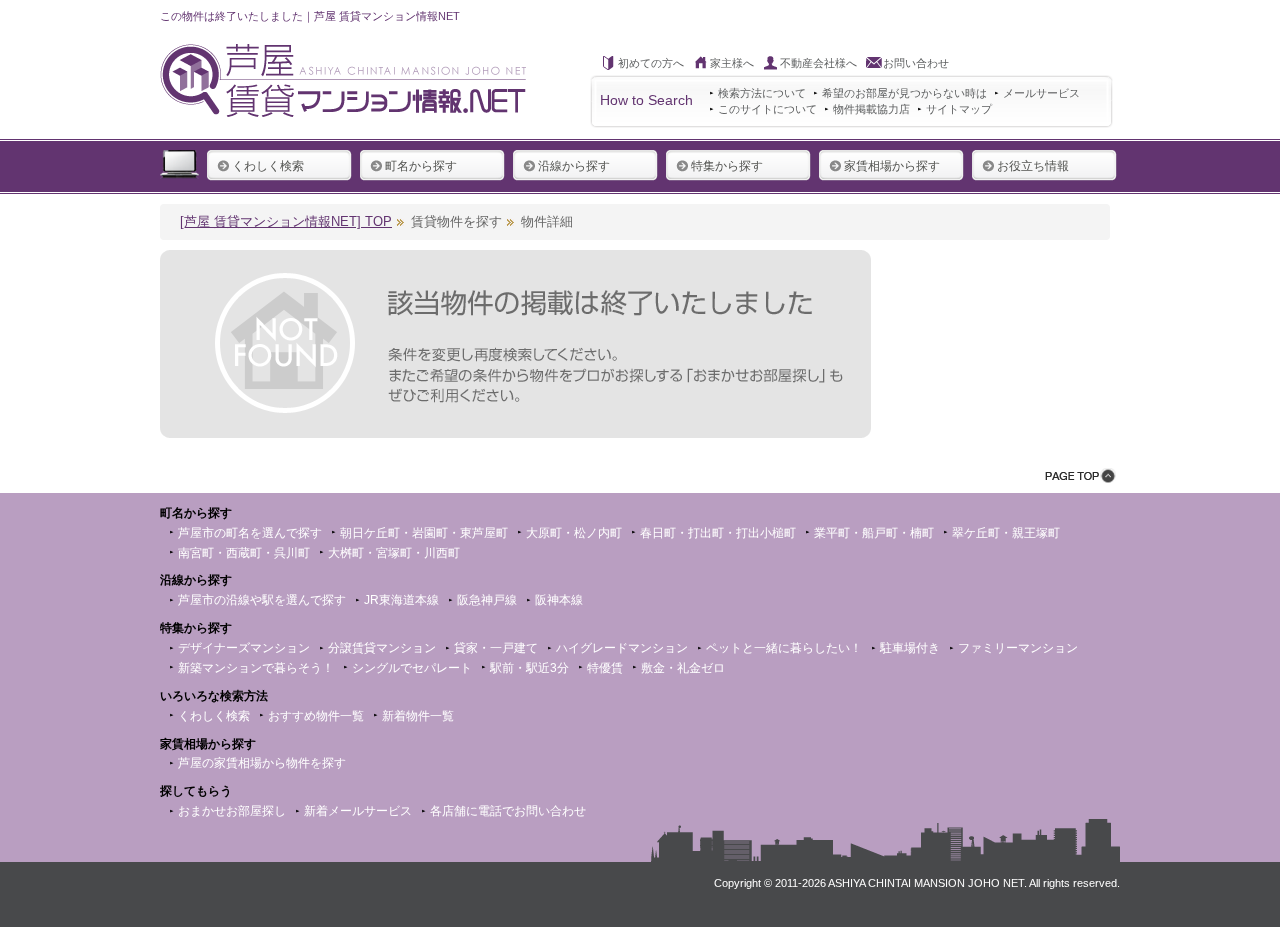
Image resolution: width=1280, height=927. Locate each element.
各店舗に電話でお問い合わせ (508, 811)
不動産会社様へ (818, 63)
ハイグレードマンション (622, 648)
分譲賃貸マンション (382, 648)
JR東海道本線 (401, 600)
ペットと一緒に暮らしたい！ (784, 648)
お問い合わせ (916, 63)
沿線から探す (574, 166)
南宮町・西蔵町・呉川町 (244, 553)
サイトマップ (959, 109)
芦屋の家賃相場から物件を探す (262, 763)
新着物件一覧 (418, 716)
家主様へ (732, 63)
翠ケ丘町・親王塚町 (1006, 533)
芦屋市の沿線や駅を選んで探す (262, 600)
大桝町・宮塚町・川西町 (394, 553)
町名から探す (421, 166)
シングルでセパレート (412, 668)
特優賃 (605, 668)
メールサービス (1041, 93)
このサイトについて (767, 109)
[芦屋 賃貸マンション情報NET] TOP (286, 221)
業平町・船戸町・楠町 (874, 533)
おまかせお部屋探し (232, 811)
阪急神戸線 (487, 600)
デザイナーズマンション (244, 648)
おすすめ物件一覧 (316, 716)
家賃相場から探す (892, 166)
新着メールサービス (358, 811)
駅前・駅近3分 (529, 668)
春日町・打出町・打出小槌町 (718, 533)
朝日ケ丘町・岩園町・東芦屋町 (424, 533)
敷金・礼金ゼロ (683, 668)
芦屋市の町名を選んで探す (250, 533)
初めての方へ (651, 63)
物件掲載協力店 (871, 109)
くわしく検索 (268, 166)
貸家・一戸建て (496, 648)
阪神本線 (559, 600)
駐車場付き (910, 648)
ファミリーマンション (1018, 648)
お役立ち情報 (1033, 166)
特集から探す (727, 166)
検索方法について (762, 93)
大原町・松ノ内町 (574, 533)
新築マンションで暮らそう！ (256, 668)
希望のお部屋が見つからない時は (904, 93)
